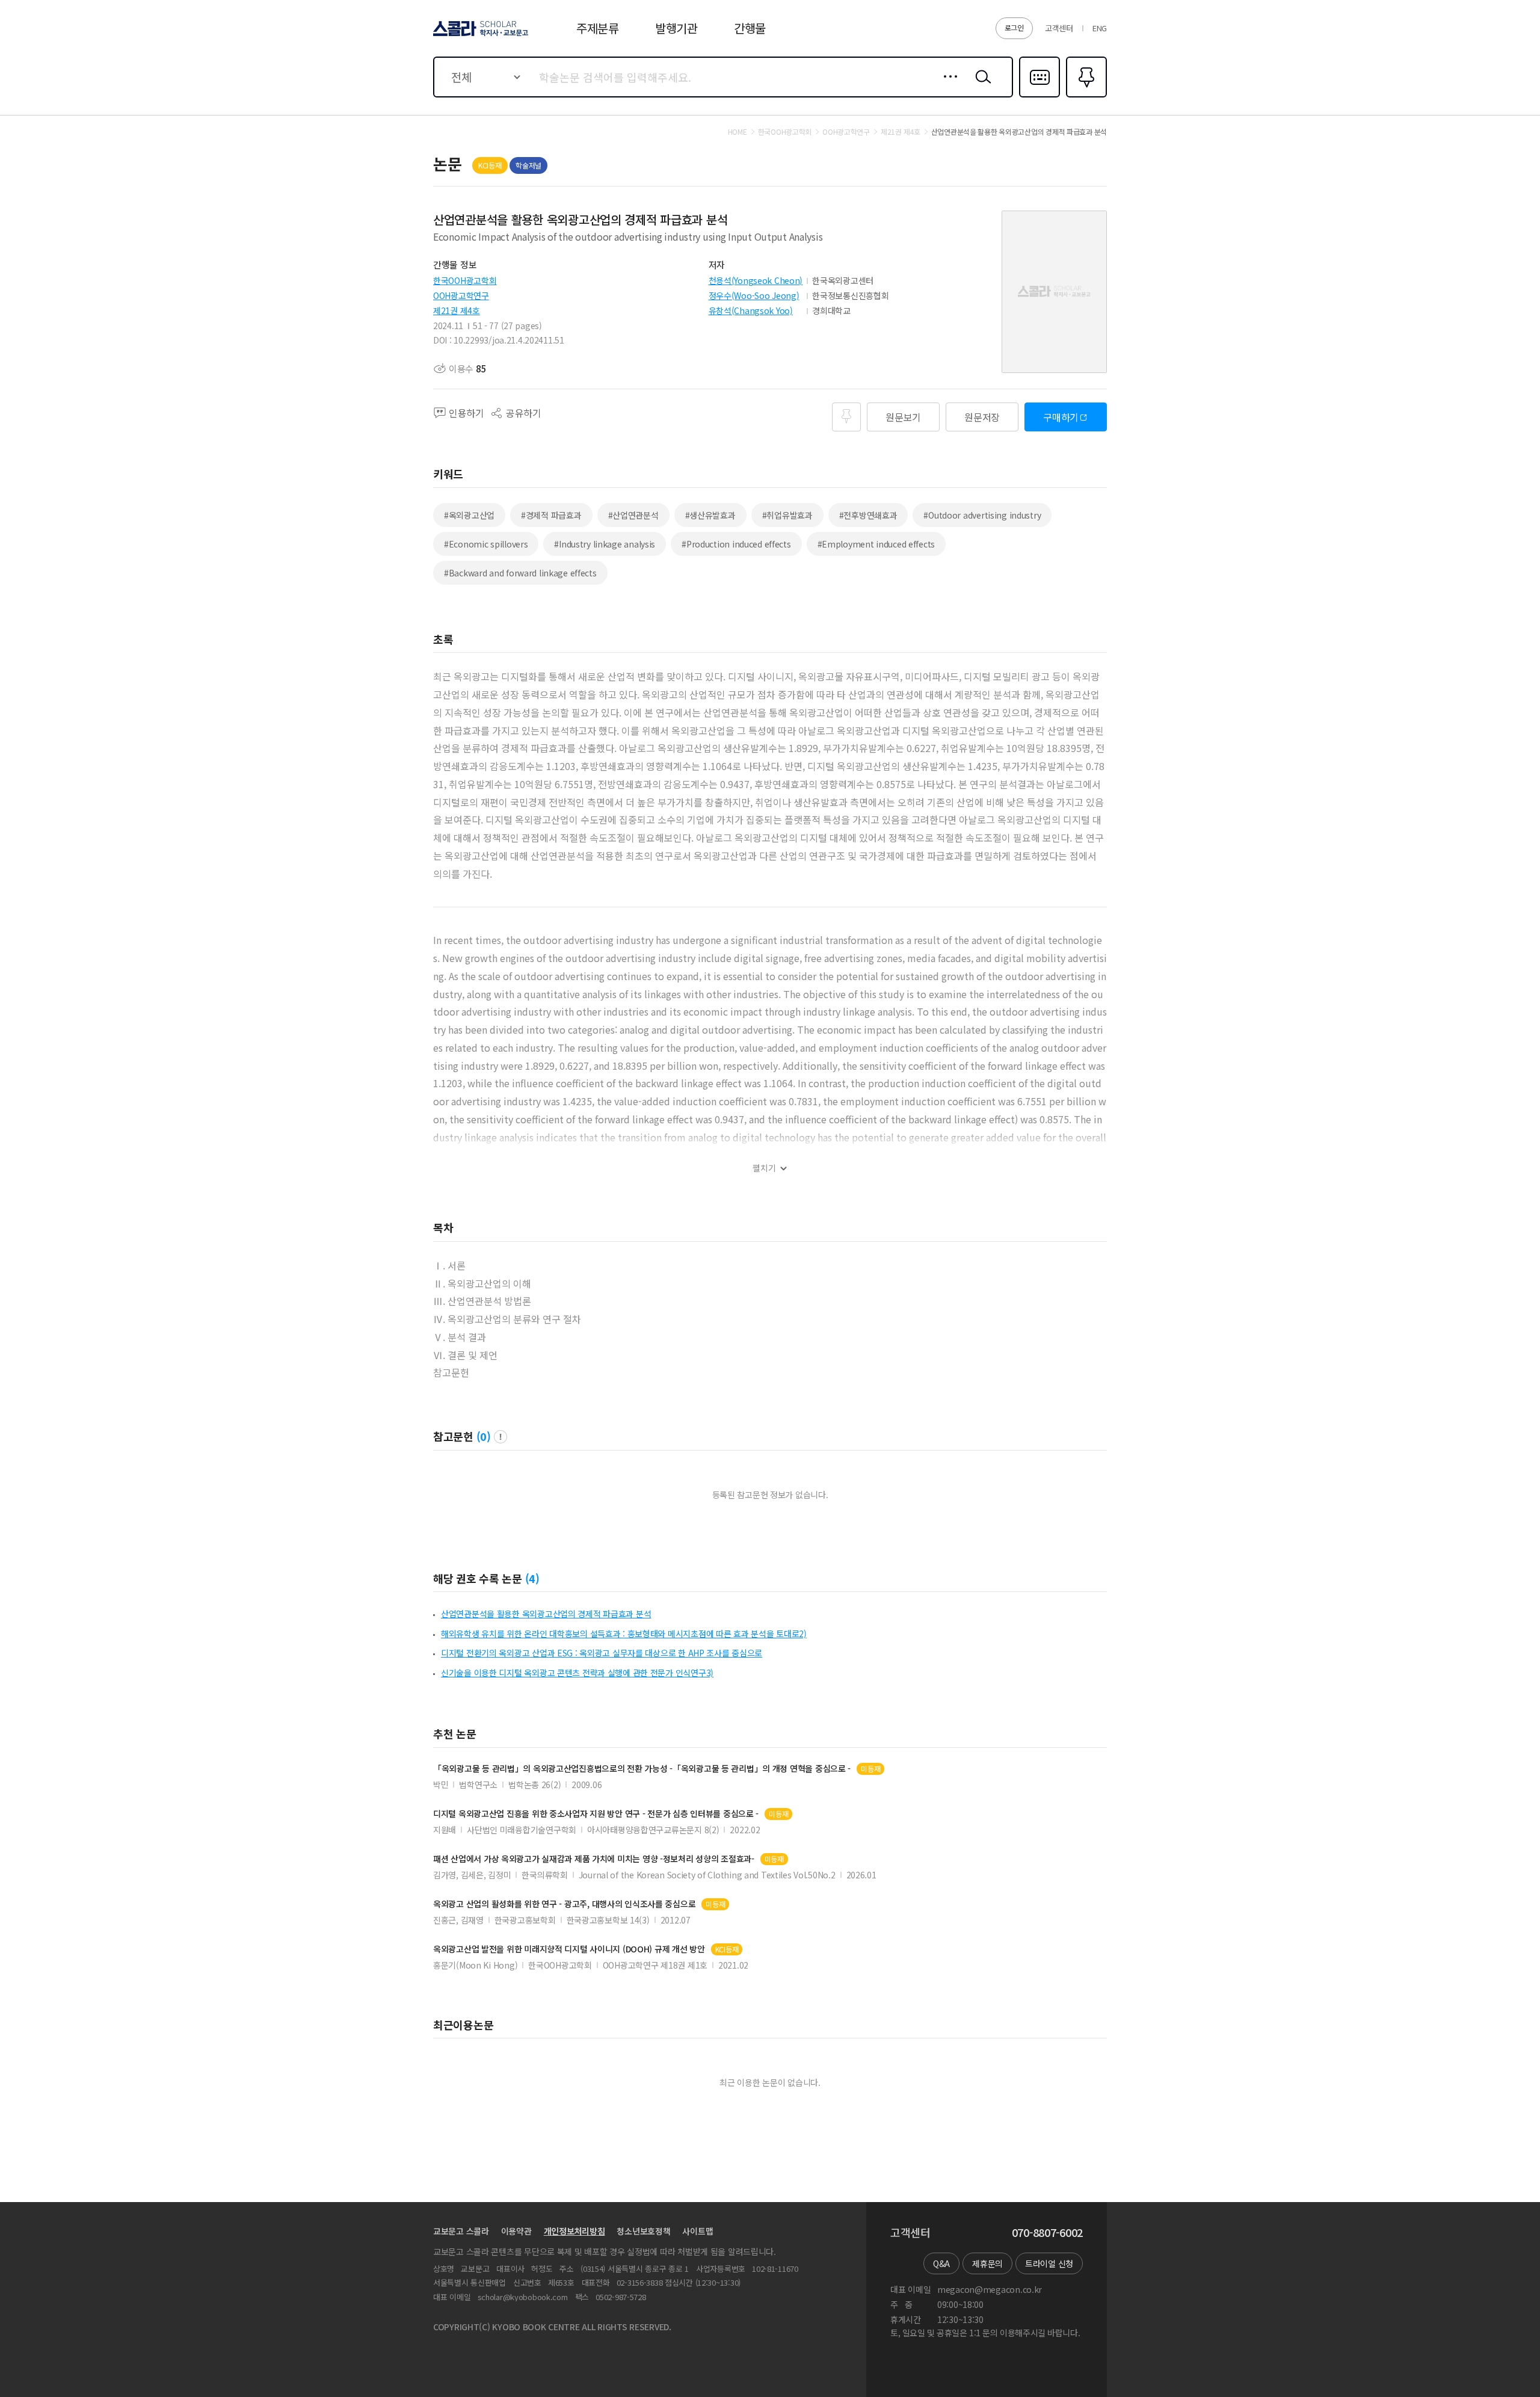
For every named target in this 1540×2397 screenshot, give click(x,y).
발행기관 (676, 28)
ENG (1100, 28)
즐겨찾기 (1085, 96)
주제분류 (598, 28)
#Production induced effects (736, 544)
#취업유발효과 (787, 515)
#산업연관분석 (633, 515)
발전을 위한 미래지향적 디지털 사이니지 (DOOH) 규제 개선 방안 (569, 1949)
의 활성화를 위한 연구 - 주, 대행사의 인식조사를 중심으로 (564, 1904)
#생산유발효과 (710, 515)
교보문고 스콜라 (461, 2231)
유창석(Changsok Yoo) (751, 310)
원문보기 (903, 417)
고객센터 (1059, 28)
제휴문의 (987, 2263)
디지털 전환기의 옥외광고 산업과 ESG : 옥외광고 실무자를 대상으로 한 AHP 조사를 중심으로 (602, 1653)
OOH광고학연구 (461, 295)
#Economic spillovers (486, 544)
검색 (981, 86)
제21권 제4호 (457, 310)
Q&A (941, 2263)
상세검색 (947, 86)
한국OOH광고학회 (465, 280)
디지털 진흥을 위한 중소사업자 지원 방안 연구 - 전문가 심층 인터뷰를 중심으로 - (596, 1814)
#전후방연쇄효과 (868, 515)
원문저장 (982, 417)
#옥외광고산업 (469, 515)
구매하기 (1061, 417)
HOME (738, 132)
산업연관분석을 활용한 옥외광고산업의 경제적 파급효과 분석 (546, 1614)
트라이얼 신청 (1049, 2263)
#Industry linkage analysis (605, 544)
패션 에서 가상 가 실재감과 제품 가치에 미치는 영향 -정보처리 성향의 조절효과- (594, 1859)
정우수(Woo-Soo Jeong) (754, 295)
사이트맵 (698, 2231)
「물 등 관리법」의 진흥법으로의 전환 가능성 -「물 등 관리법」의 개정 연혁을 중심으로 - (642, 1769)
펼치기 (764, 1168)
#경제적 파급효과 (551, 515)
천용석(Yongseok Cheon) (756, 280)
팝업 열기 (500, 1437)
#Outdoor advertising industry (982, 515)
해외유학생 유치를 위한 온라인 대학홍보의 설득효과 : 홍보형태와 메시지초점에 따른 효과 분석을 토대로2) (624, 1633)
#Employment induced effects (876, 544)
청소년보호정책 (643, 2231)
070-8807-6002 (1047, 2233)
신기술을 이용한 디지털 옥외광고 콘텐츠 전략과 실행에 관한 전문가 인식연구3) (577, 1673)
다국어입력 (1039, 96)
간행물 (750, 28)
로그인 (1014, 27)
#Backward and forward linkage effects (520, 573)
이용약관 (516, 2231)
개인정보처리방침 (574, 2231)
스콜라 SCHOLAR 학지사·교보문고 (480, 35)
